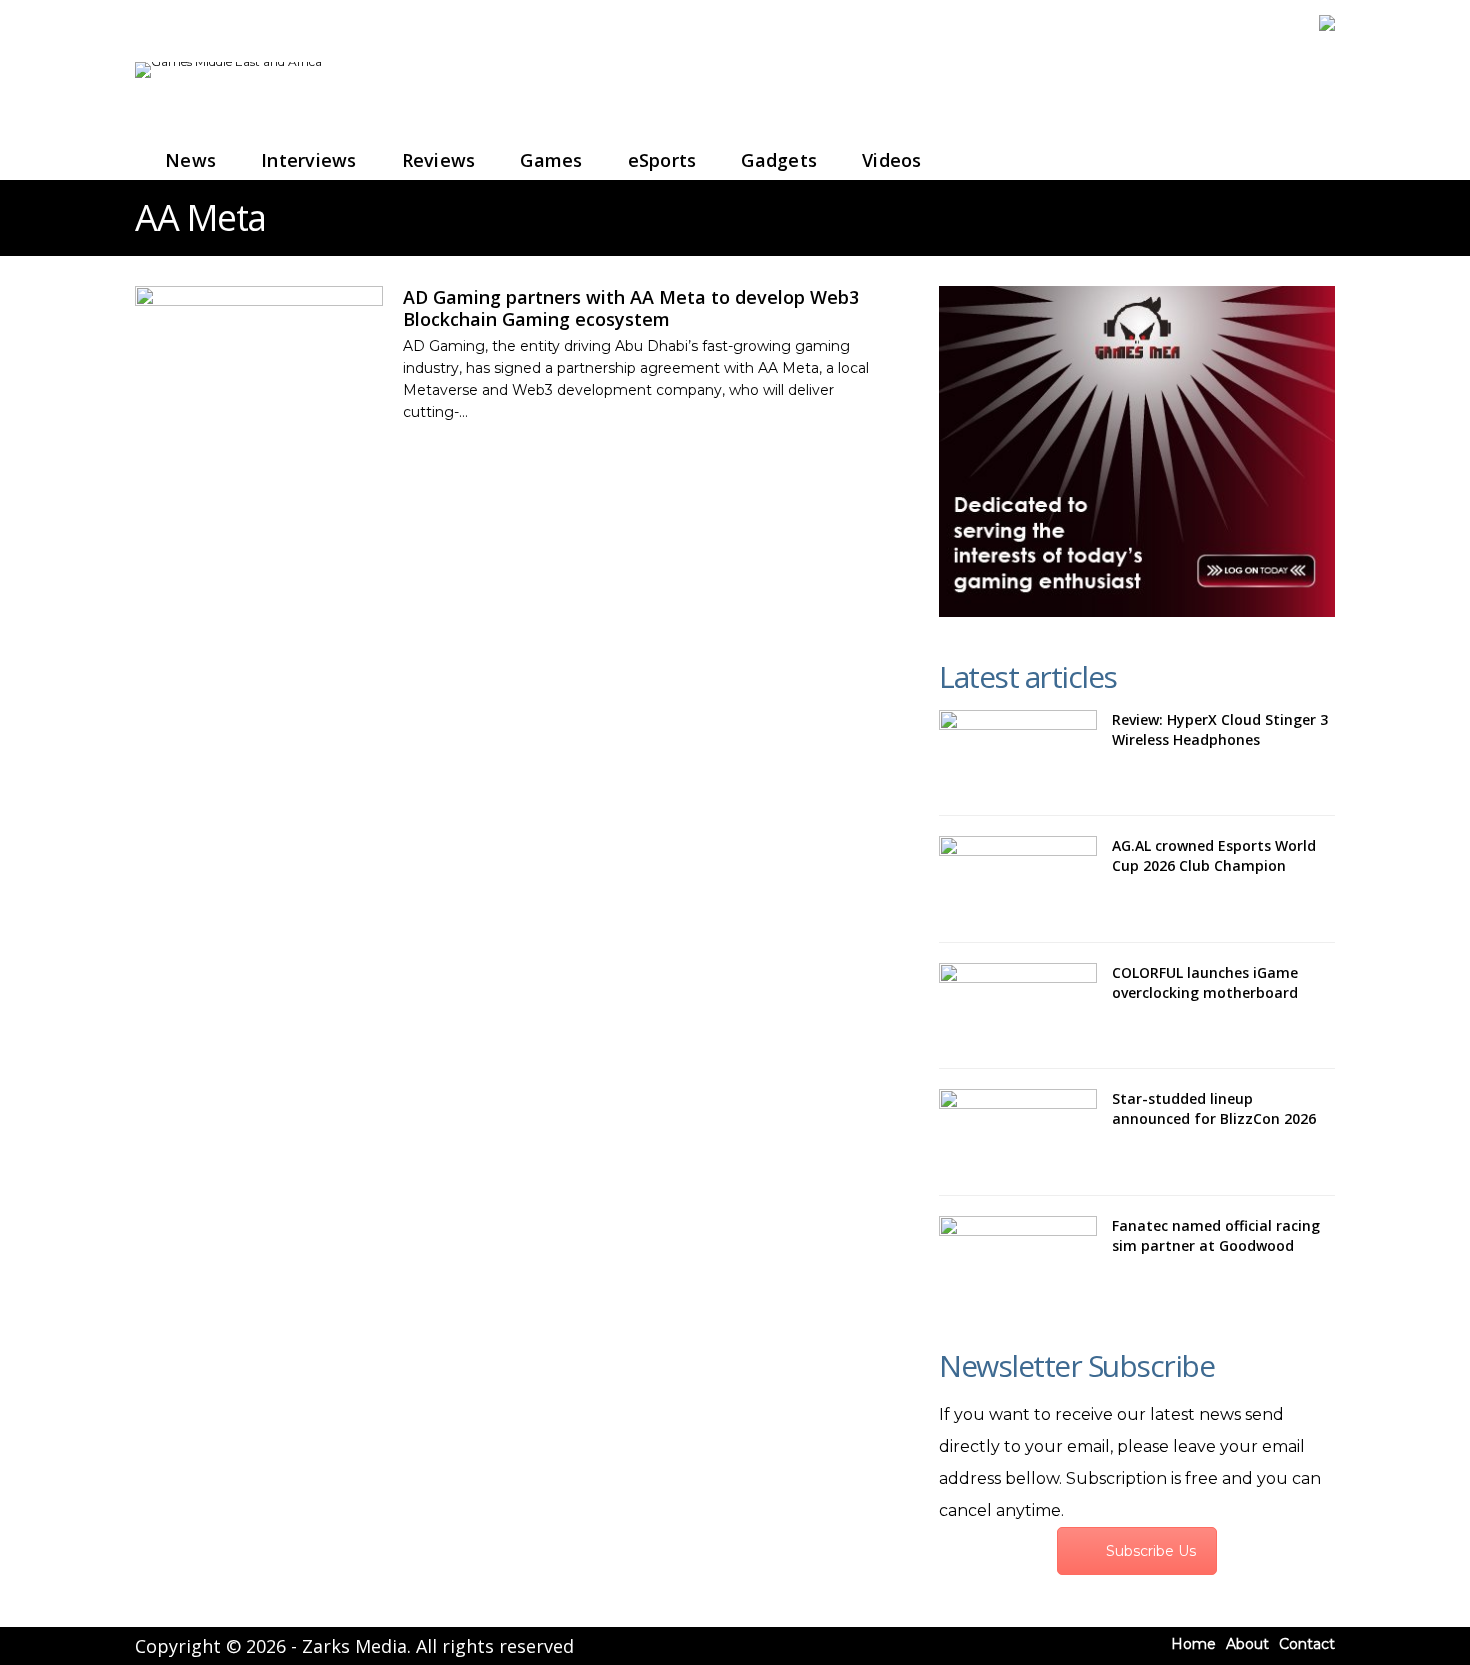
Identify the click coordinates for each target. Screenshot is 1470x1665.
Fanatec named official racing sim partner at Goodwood (1216, 1235)
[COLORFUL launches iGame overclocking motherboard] (1018, 1006)
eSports (662, 160)
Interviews (309, 160)
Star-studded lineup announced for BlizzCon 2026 (1214, 1108)
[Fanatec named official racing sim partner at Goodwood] (1018, 1259)
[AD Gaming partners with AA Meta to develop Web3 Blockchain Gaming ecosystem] (259, 353)
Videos (892, 160)
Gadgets (779, 160)
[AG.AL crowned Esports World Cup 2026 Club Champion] (1018, 879)
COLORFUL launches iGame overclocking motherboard (1205, 982)
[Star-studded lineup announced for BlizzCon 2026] (1018, 1132)
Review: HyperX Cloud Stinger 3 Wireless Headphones (1220, 729)
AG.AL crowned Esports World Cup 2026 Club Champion (1214, 855)
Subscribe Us (1151, 1551)
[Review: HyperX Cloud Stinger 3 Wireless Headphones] (1018, 753)
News (190, 160)
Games (551, 160)
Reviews (439, 160)
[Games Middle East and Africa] (228, 61)
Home (1193, 1644)
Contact (1307, 1644)
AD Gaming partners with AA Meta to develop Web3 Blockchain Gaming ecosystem (631, 308)
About (1247, 1644)
